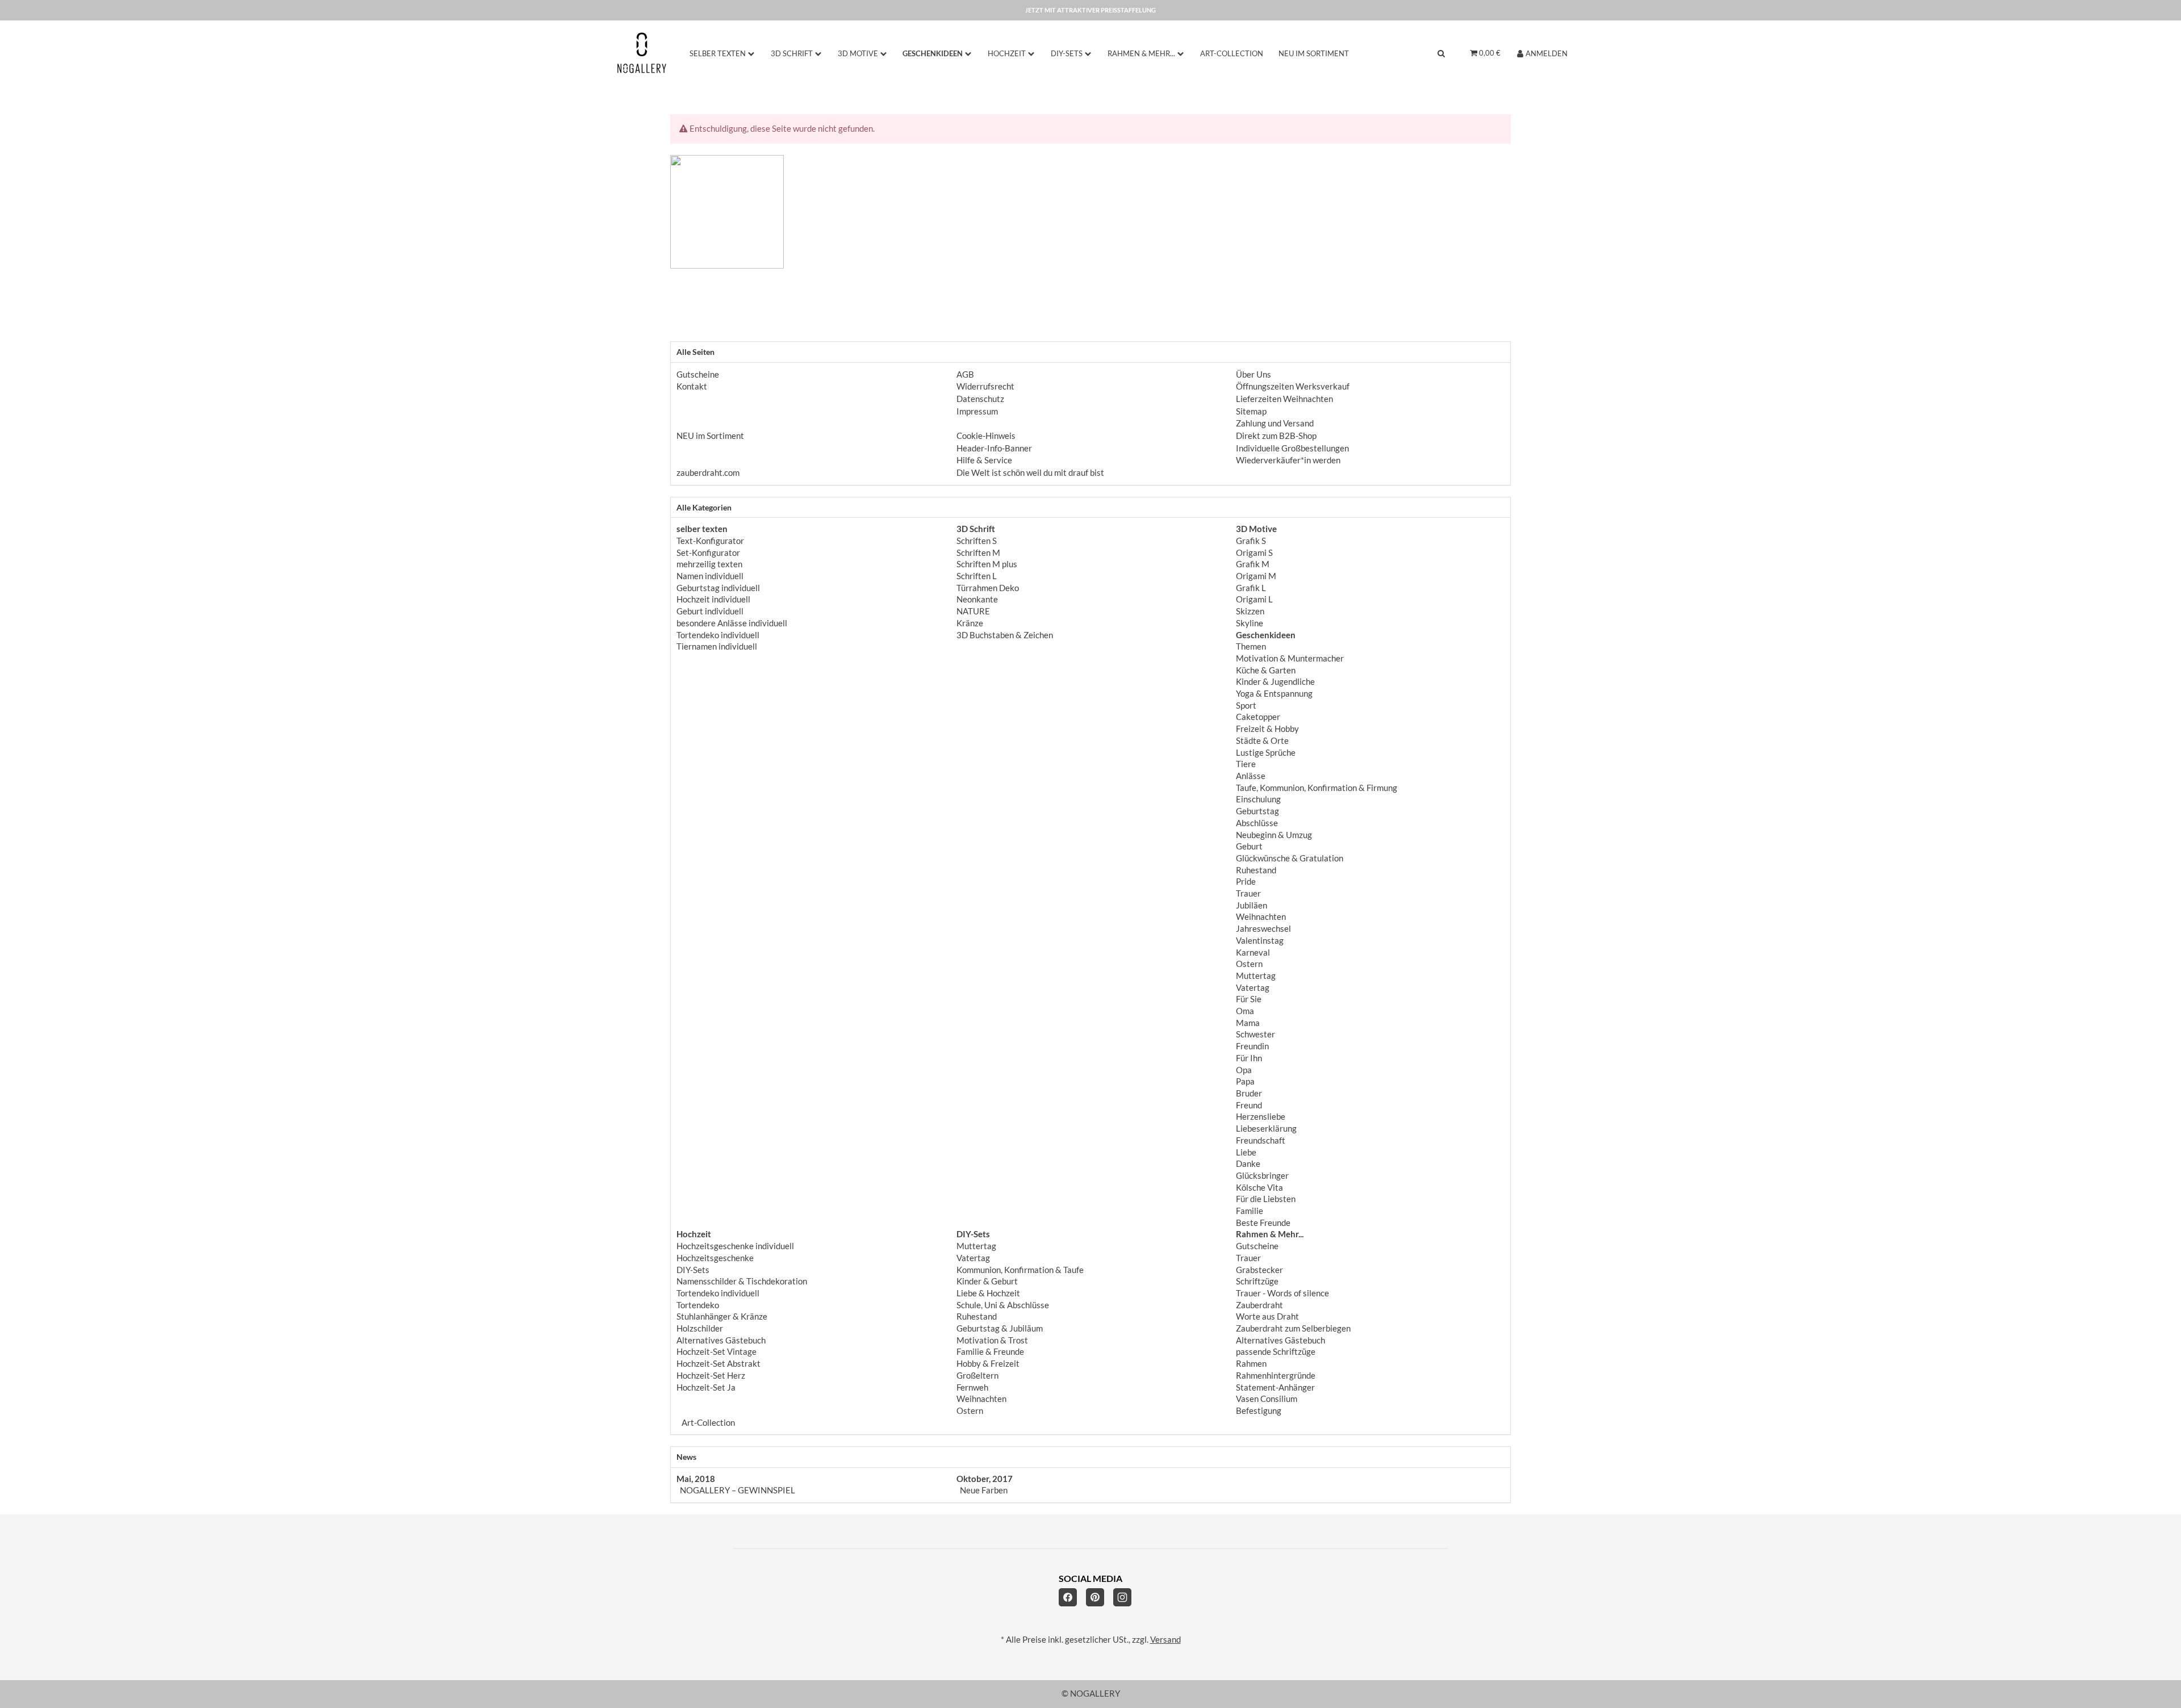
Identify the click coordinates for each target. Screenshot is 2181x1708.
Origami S (1254, 553)
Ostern (1249, 964)
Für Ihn (1249, 1058)
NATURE (973, 611)
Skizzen (1250, 611)
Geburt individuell (710, 611)
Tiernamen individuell (717, 646)
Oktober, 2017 (985, 1479)
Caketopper (1258, 717)
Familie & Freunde (990, 1352)
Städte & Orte (1262, 741)
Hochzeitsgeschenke (715, 1258)
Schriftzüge (1257, 1281)
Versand (1165, 1640)
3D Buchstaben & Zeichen (1005, 635)
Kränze (970, 623)
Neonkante (977, 599)
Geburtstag (1257, 811)
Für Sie (1249, 999)
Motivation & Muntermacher (1290, 658)
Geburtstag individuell (718, 588)
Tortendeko (698, 1305)
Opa (1244, 1070)
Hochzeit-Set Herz (711, 1376)
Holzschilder (700, 1328)
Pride (1246, 882)
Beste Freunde (1263, 1223)
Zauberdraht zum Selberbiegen (1293, 1328)
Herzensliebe (1261, 1117)
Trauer (1248, 893)
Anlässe (1251, 776)
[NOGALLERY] (642, 53)
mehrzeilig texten (709, 564)
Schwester (1255, 1034)
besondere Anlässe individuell (732, 623)
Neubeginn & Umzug (1274, 835)
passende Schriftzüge (1276, 1352)
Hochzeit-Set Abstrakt (718, 1364)
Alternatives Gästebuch (721, 1340)
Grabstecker (1259, 1270)
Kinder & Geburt (987, 1281)
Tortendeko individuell (718, 635)
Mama (1248, 1023)
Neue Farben (984, 1490)
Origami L (1254, 599)
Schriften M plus (987, 564)
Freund (1249, 1105)
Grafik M (1253, 564)
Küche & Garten (1266, 670)
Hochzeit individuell (713, 599)
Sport (1246, 706)
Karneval (1253, 953)
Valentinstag (1260, 941)
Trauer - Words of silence (1282, 1293)
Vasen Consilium (1267, 1399)
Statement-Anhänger (1275, 1387)
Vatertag (1253, 988)
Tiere (1246, 764)
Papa (1245, 1081)
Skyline (1250, 623)
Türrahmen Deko (988, 588)
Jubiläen (1252, 905)
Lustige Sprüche (1266, 753)
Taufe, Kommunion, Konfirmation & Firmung (1317, 788)
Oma (1245, 1011)
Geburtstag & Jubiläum (1000, 1328)
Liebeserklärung (1266, 1129)
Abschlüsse (1257, 823)
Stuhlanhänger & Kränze (722, 1316)
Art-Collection (707, 1423)
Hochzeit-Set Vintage (716, 1352)
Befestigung (1259, 1411)
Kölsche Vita (1259, 1188)
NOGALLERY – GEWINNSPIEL (738, 1490)
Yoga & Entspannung (1274, 694)
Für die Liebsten (1266, 1199)
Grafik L (1251, 588)
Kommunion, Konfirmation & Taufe (1020, 1270)
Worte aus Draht (1267, 1316)
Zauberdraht (1259, 1305)
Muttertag (1256, 976)
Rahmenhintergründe (1276, 1376)
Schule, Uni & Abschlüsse (1003, 1305)
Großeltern (977, 1376)
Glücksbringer (1262, 1176)
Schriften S (977, 541)
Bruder (1249, 1093)
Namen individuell (710, 576)
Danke (1248, 1164)
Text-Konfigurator (710, 541)
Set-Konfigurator (708, 553)
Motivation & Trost (992, 1340)
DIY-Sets (693, 1270)
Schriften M (978, 553)
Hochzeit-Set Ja (706, 1387)
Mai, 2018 (696, 1479)
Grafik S (1251, 541)
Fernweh (972, 1387)
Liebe (1246, 1152)
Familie (1250, 1211)
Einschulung (1258, 799)
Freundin (1252, 1046)
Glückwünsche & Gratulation (1290, 858)
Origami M (1256, 576)
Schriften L (977, 576)
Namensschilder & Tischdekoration (742, 1281)
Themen (1251, 646)
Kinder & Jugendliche (1275, 682)
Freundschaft (1261, 1140)
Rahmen (1251, 1364)
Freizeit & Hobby (1267, 729)
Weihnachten (1261, 917)
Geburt (1249, 846)
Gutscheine (1257, 1246)
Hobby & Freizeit (988, 1364)
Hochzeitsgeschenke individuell (735, 1246)
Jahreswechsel (1263, 929)
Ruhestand (1256, 870)
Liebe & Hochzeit (988, 1293)
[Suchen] (1441, 53)
